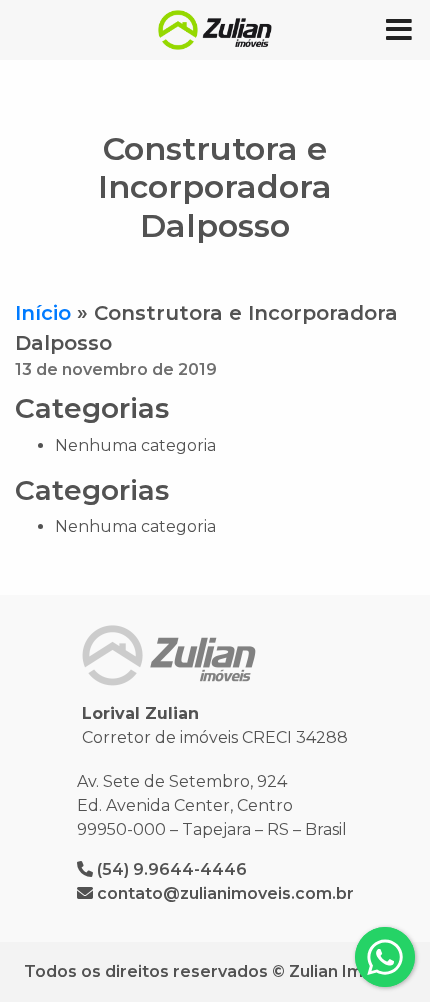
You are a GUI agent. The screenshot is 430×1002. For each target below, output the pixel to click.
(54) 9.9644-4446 (172, 869)
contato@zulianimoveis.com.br (225, 893)
